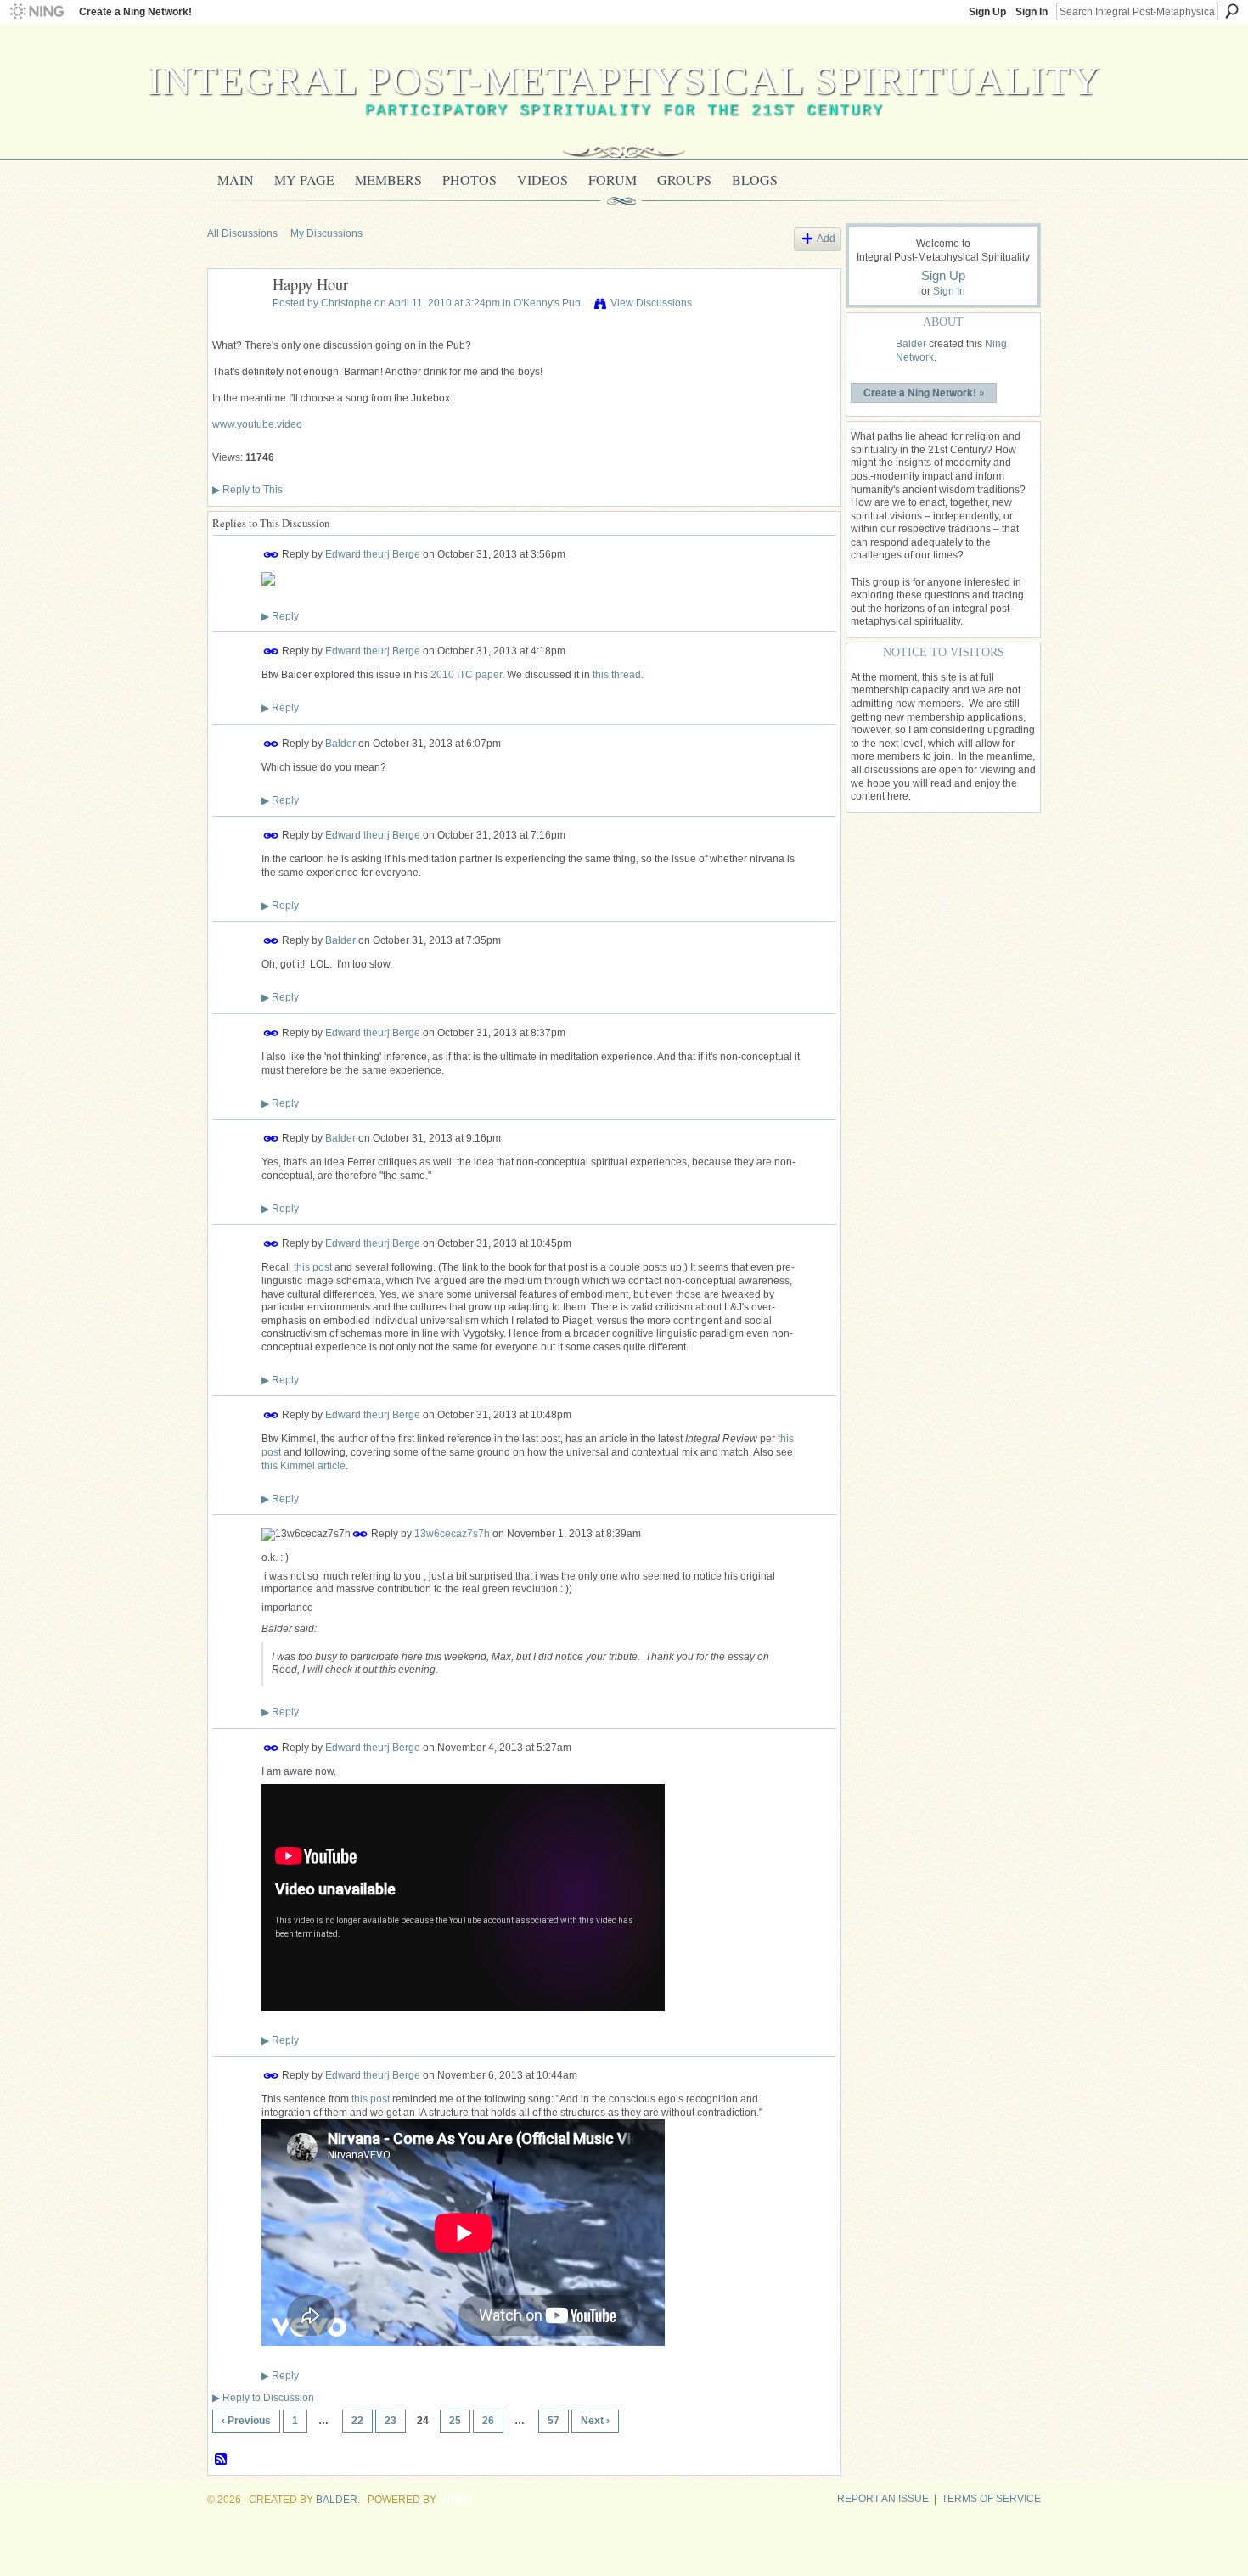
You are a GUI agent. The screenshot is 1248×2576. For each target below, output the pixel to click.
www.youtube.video (257, 424)
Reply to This (247, 490)
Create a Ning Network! (135, 12)
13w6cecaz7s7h (452, 1534)
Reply (280, 616)
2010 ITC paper (466, 675)
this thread (617, 675)
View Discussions (651, 303)
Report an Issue (883, 2499)
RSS (222, 2460)
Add (826, 239)
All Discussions (242, 233)
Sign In (1032, 12)
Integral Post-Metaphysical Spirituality (624, 80)
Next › (595, 2421)
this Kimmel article (304, 1466)
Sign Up (987, 12)
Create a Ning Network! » (924, 392)
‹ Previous (246, 2421)
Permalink (271, 555)
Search (1232, 11)
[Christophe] (235, 323)
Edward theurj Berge (373, 554)
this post (313, 1267)
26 (488, 2421)
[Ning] (36, 12)
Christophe (346, 303)
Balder (340, 743)
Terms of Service (991, 2499)
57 (554, 2421)
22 (357, 2421)
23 (391, 2421)
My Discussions (326, 233)
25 (455, 2421)
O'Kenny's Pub (547, 303)
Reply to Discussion (263, 2398)
